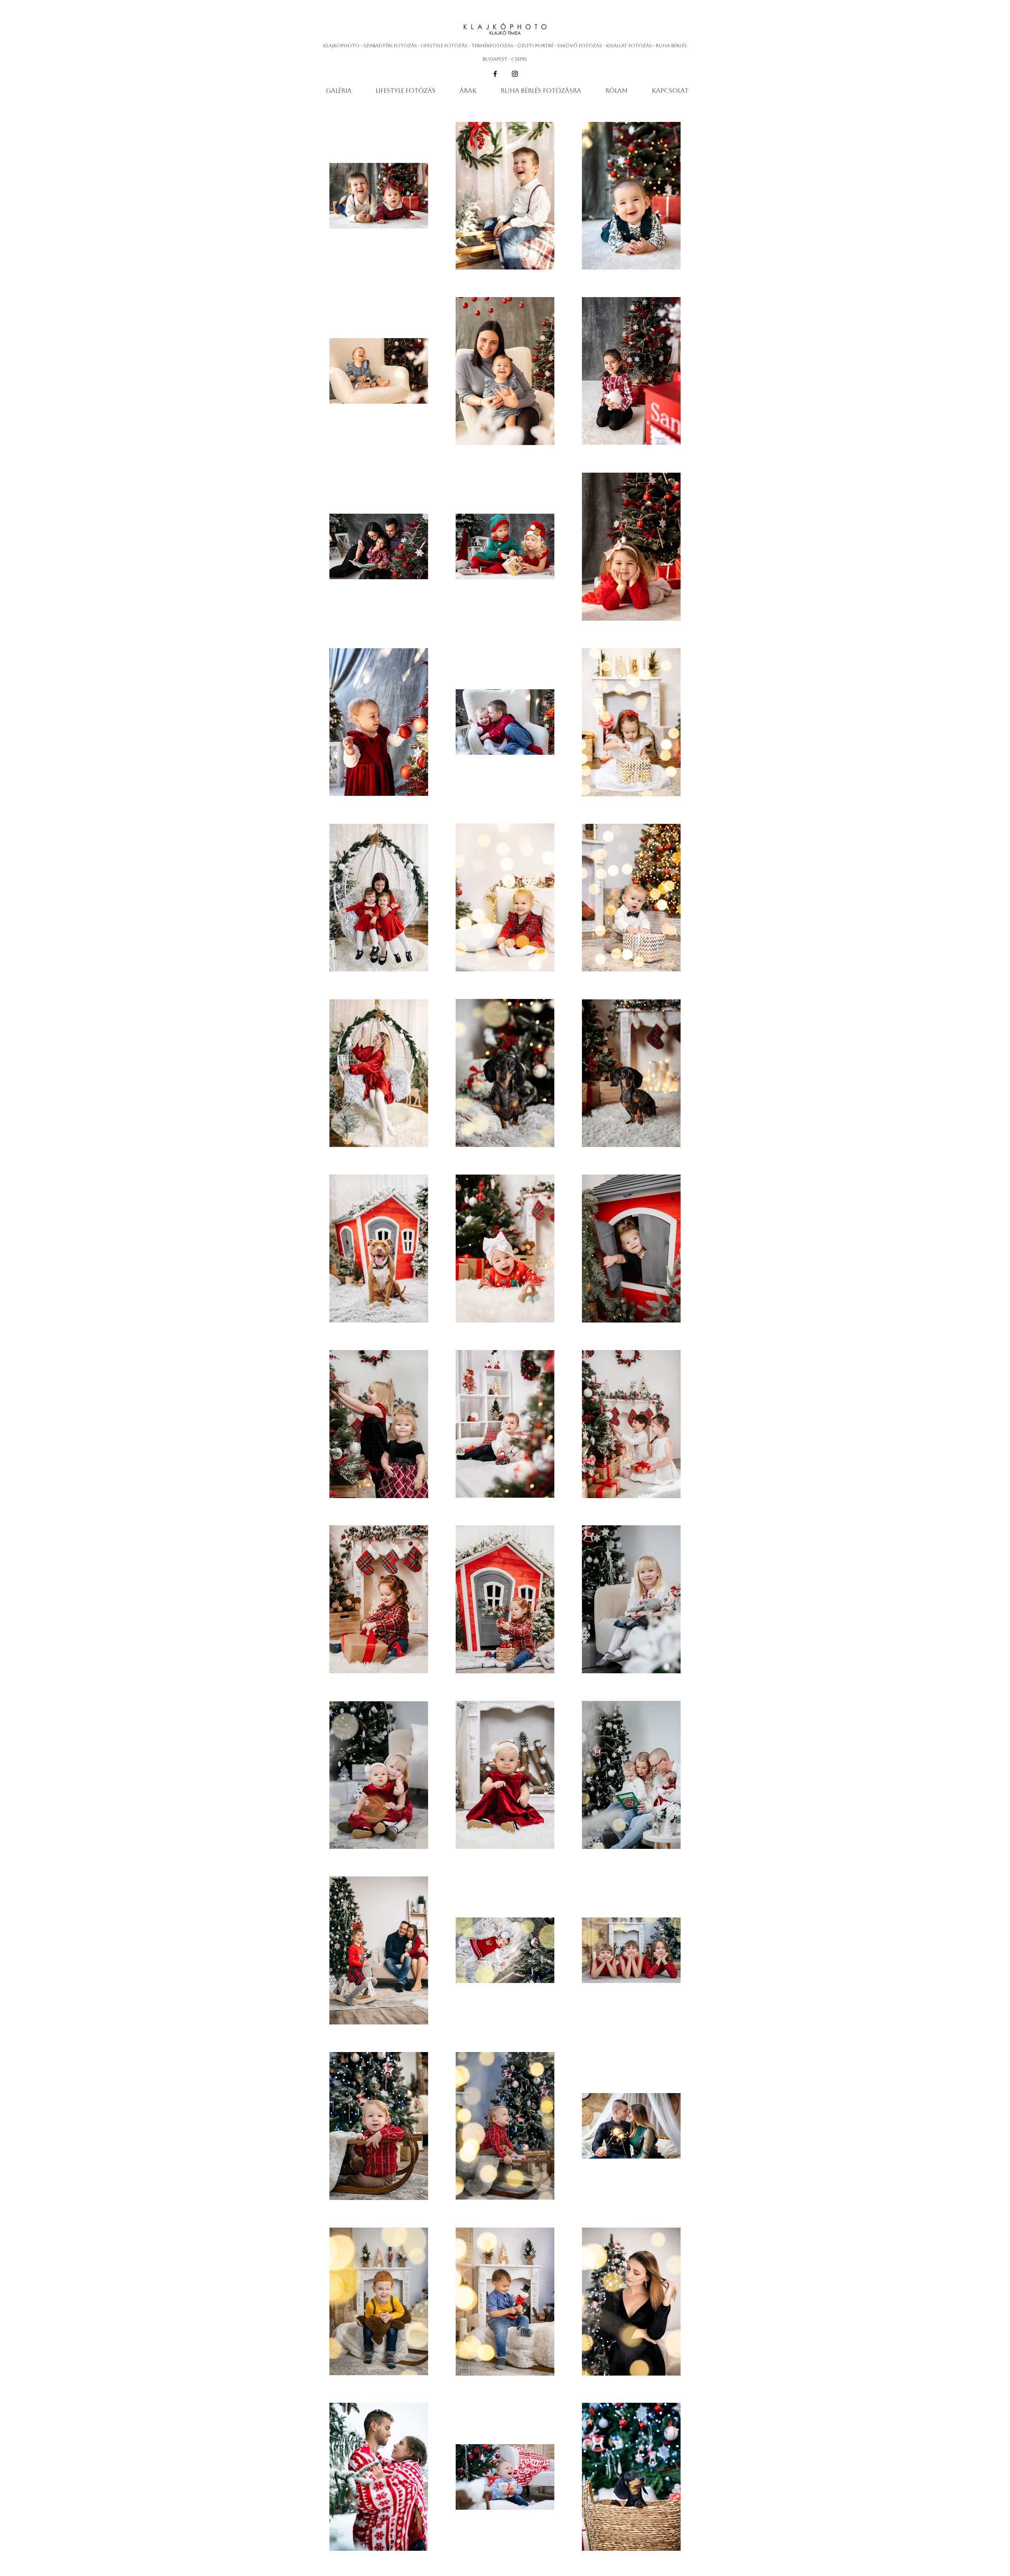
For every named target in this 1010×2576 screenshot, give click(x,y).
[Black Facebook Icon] (495, 74)
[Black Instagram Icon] (515, 74)
